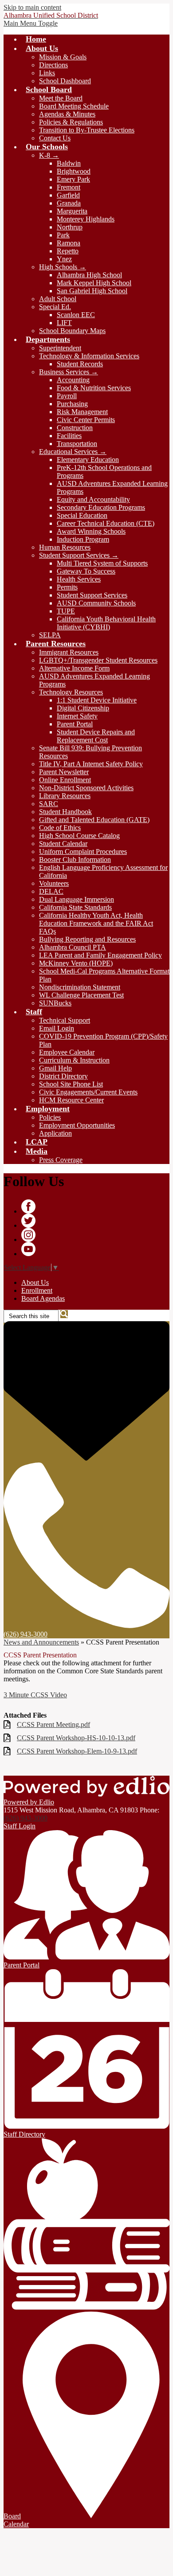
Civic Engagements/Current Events (88, 1092)
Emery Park (73, 179)
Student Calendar (63, 844)
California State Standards (75, 907)
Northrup (70, 227)
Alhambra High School (89, 275)
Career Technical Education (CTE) (106, 523)
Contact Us (55, 138)
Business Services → (69, 372)
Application (55, 1133)
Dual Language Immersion (77, 899)
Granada (69, 203)
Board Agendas (43, 1298)
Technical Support (65, 1020)
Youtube (28, 1249)
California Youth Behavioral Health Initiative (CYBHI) (106, 623)
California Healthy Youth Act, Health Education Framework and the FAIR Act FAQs (96, 923)
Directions (53, 65)
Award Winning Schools (91, 531)
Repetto (68, 251)
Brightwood (74, 171)
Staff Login (20, 1826)
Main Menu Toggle (31, 23)
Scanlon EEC (76, 315)
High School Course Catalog (79, 836)
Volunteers (54, 883)
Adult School (58, 299)
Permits (67, 587)
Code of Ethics (60, 828)
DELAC (51, 891)
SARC (49, 804)
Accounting (73, 380)
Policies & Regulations (71, 122)
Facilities (69, 436)
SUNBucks (55, 1003)
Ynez (64, 259)
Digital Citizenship (83, 708)
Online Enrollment (65, 780)
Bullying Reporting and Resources (87, 939)
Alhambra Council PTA (73, 947)
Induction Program (83, 539)
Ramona (69, 243)
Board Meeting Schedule (74, 106)
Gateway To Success (86, 571)
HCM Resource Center (71, 1100)
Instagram (28, 1235)
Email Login (57, 1028)
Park (63, 235)
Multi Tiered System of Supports (102, 563)
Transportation (77, 444)
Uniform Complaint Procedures (83, 852)
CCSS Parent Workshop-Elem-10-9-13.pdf (77, 1751)
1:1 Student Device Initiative (97, 700)
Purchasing (72, 404)
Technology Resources (71, 692)
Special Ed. (55, 307)
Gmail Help (55, 1068)
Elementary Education (88, 460)
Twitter (28, 1221)
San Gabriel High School (92, 291)
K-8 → (49, 155)
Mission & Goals (63, 57)
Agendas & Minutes (67, 114)
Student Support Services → (79, 555)
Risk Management (82, 412)
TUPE (66, 611)
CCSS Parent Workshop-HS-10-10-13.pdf (76, 1738)
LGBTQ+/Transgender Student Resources (98, 660)
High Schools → (63, 267)
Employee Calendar (67, 1052)
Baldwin (69, 163)
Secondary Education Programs (101, 507)
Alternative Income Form (74, 668)
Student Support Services (92, 595)
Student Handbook (65, 812)
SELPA (50, 635)
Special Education (82, 515)
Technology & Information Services (89, 356)
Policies (50, 1117)
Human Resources (65, 547)
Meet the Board (61, 98)
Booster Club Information (75, 859)
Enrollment (37, 1290)
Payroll (67, 396)
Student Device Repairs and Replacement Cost (96, 736)
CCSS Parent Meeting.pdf (53, 1724)
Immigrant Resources (69, 652)
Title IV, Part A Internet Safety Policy (91, 764)
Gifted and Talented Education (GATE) (94, 820)
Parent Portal (75, 724)
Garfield (68, 195)
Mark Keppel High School (94, 283)
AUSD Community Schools (96, 603)
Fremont (69, 187)
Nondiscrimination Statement (80, 987)
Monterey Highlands (86, 219)
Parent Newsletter (64, 772)
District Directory (63, 1076)
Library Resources (65, 796)
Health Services (79, 579)
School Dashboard (65, 81)
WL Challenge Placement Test (81, 995)
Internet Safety (77, 716)
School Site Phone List (71, 1084)
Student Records (80, 364)
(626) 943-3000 (26, 1818)
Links (47, 73)
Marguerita (72, 211)
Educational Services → (73, 452)
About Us (35, 1282)
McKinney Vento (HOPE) (76, 963)
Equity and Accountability (93, 499)
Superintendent (60, 348)
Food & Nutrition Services (94, 388)
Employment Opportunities (77, 1125)
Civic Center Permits (86, 420)
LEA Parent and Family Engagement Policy (100, 955)
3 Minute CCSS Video (35, 1695)
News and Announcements (41, 1642)
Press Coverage (61, 1160)
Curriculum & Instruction (74, 1060)
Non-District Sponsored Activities (86, 788)
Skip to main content (32, 7)
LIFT (64, 323)
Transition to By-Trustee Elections (87, 130)
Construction (75, 428)
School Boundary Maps (72, 331)
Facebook (28, 1207)
